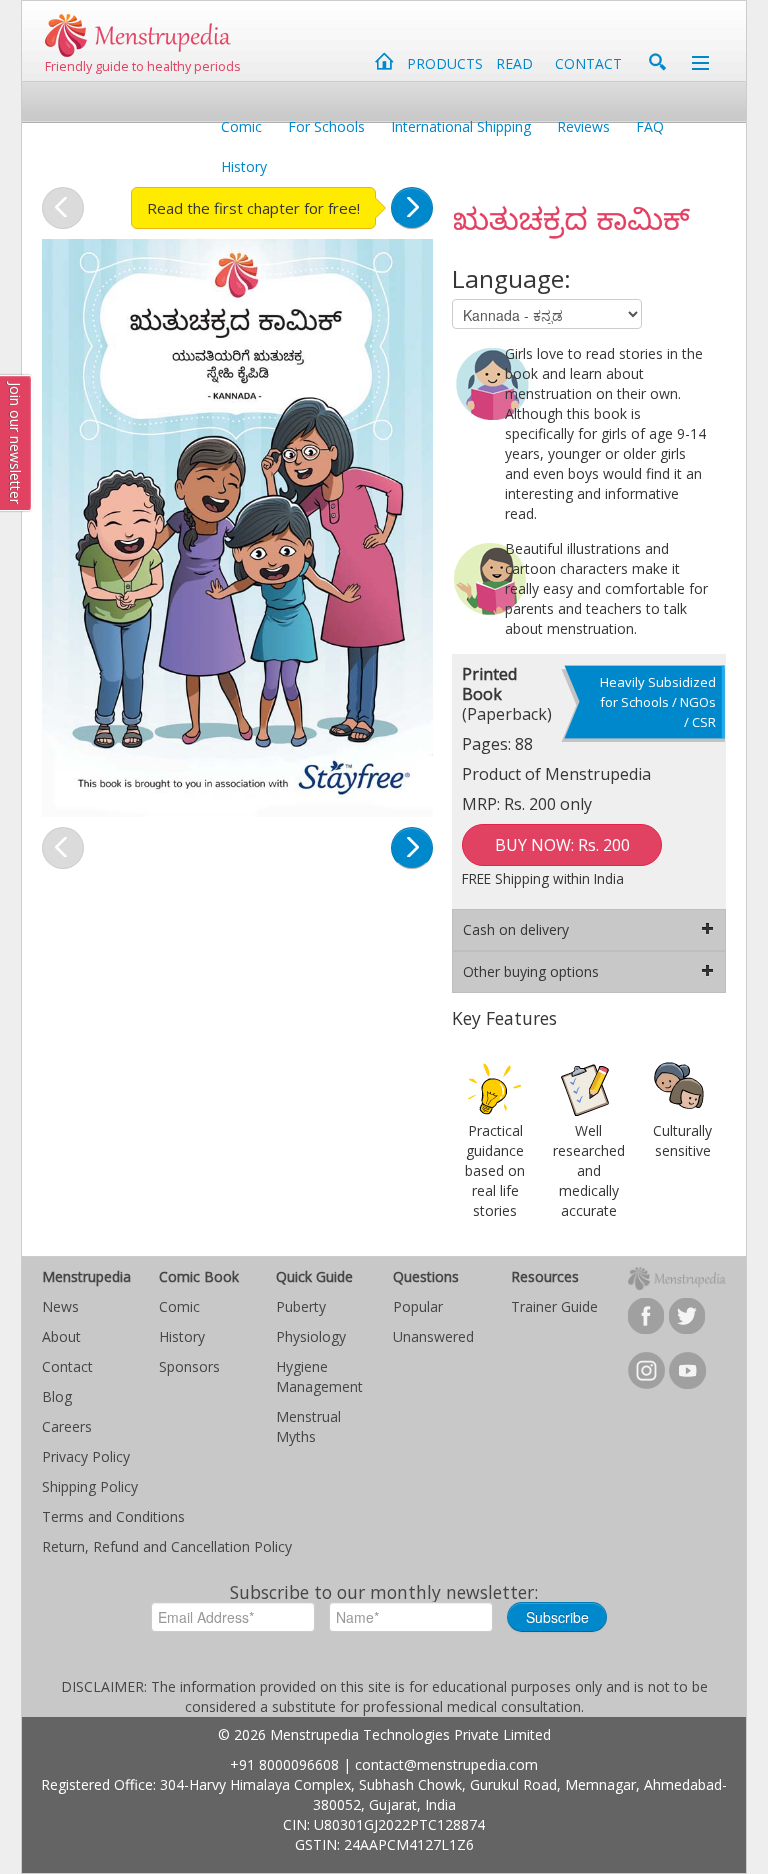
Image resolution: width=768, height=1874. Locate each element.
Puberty (301, 1306)
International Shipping (461, 126)
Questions (426, 1276)
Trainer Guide (554, 1306)
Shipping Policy (90, 1486)
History (244, 166)
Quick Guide (314, 1276)
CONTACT (588, 63)
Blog (57, 1396)
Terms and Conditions (113, 1516)
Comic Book (199, 1276)
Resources (545, 1276)
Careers (67, 1426)
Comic (241, 126)
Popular (418, 1306)
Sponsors (189, 1366)
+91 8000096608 (284, 1764)
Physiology (311, 1336)
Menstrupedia (86, 1276)
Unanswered (433, 1336)
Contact (67, 1366)
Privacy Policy (86, 1456)
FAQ (650, 126)
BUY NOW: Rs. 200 (562, 845)
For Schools (326, 126)
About (61, 1336)
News (60, 1306)
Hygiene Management (319, 1376)
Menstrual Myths (308, 1426)
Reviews (583, 126)
